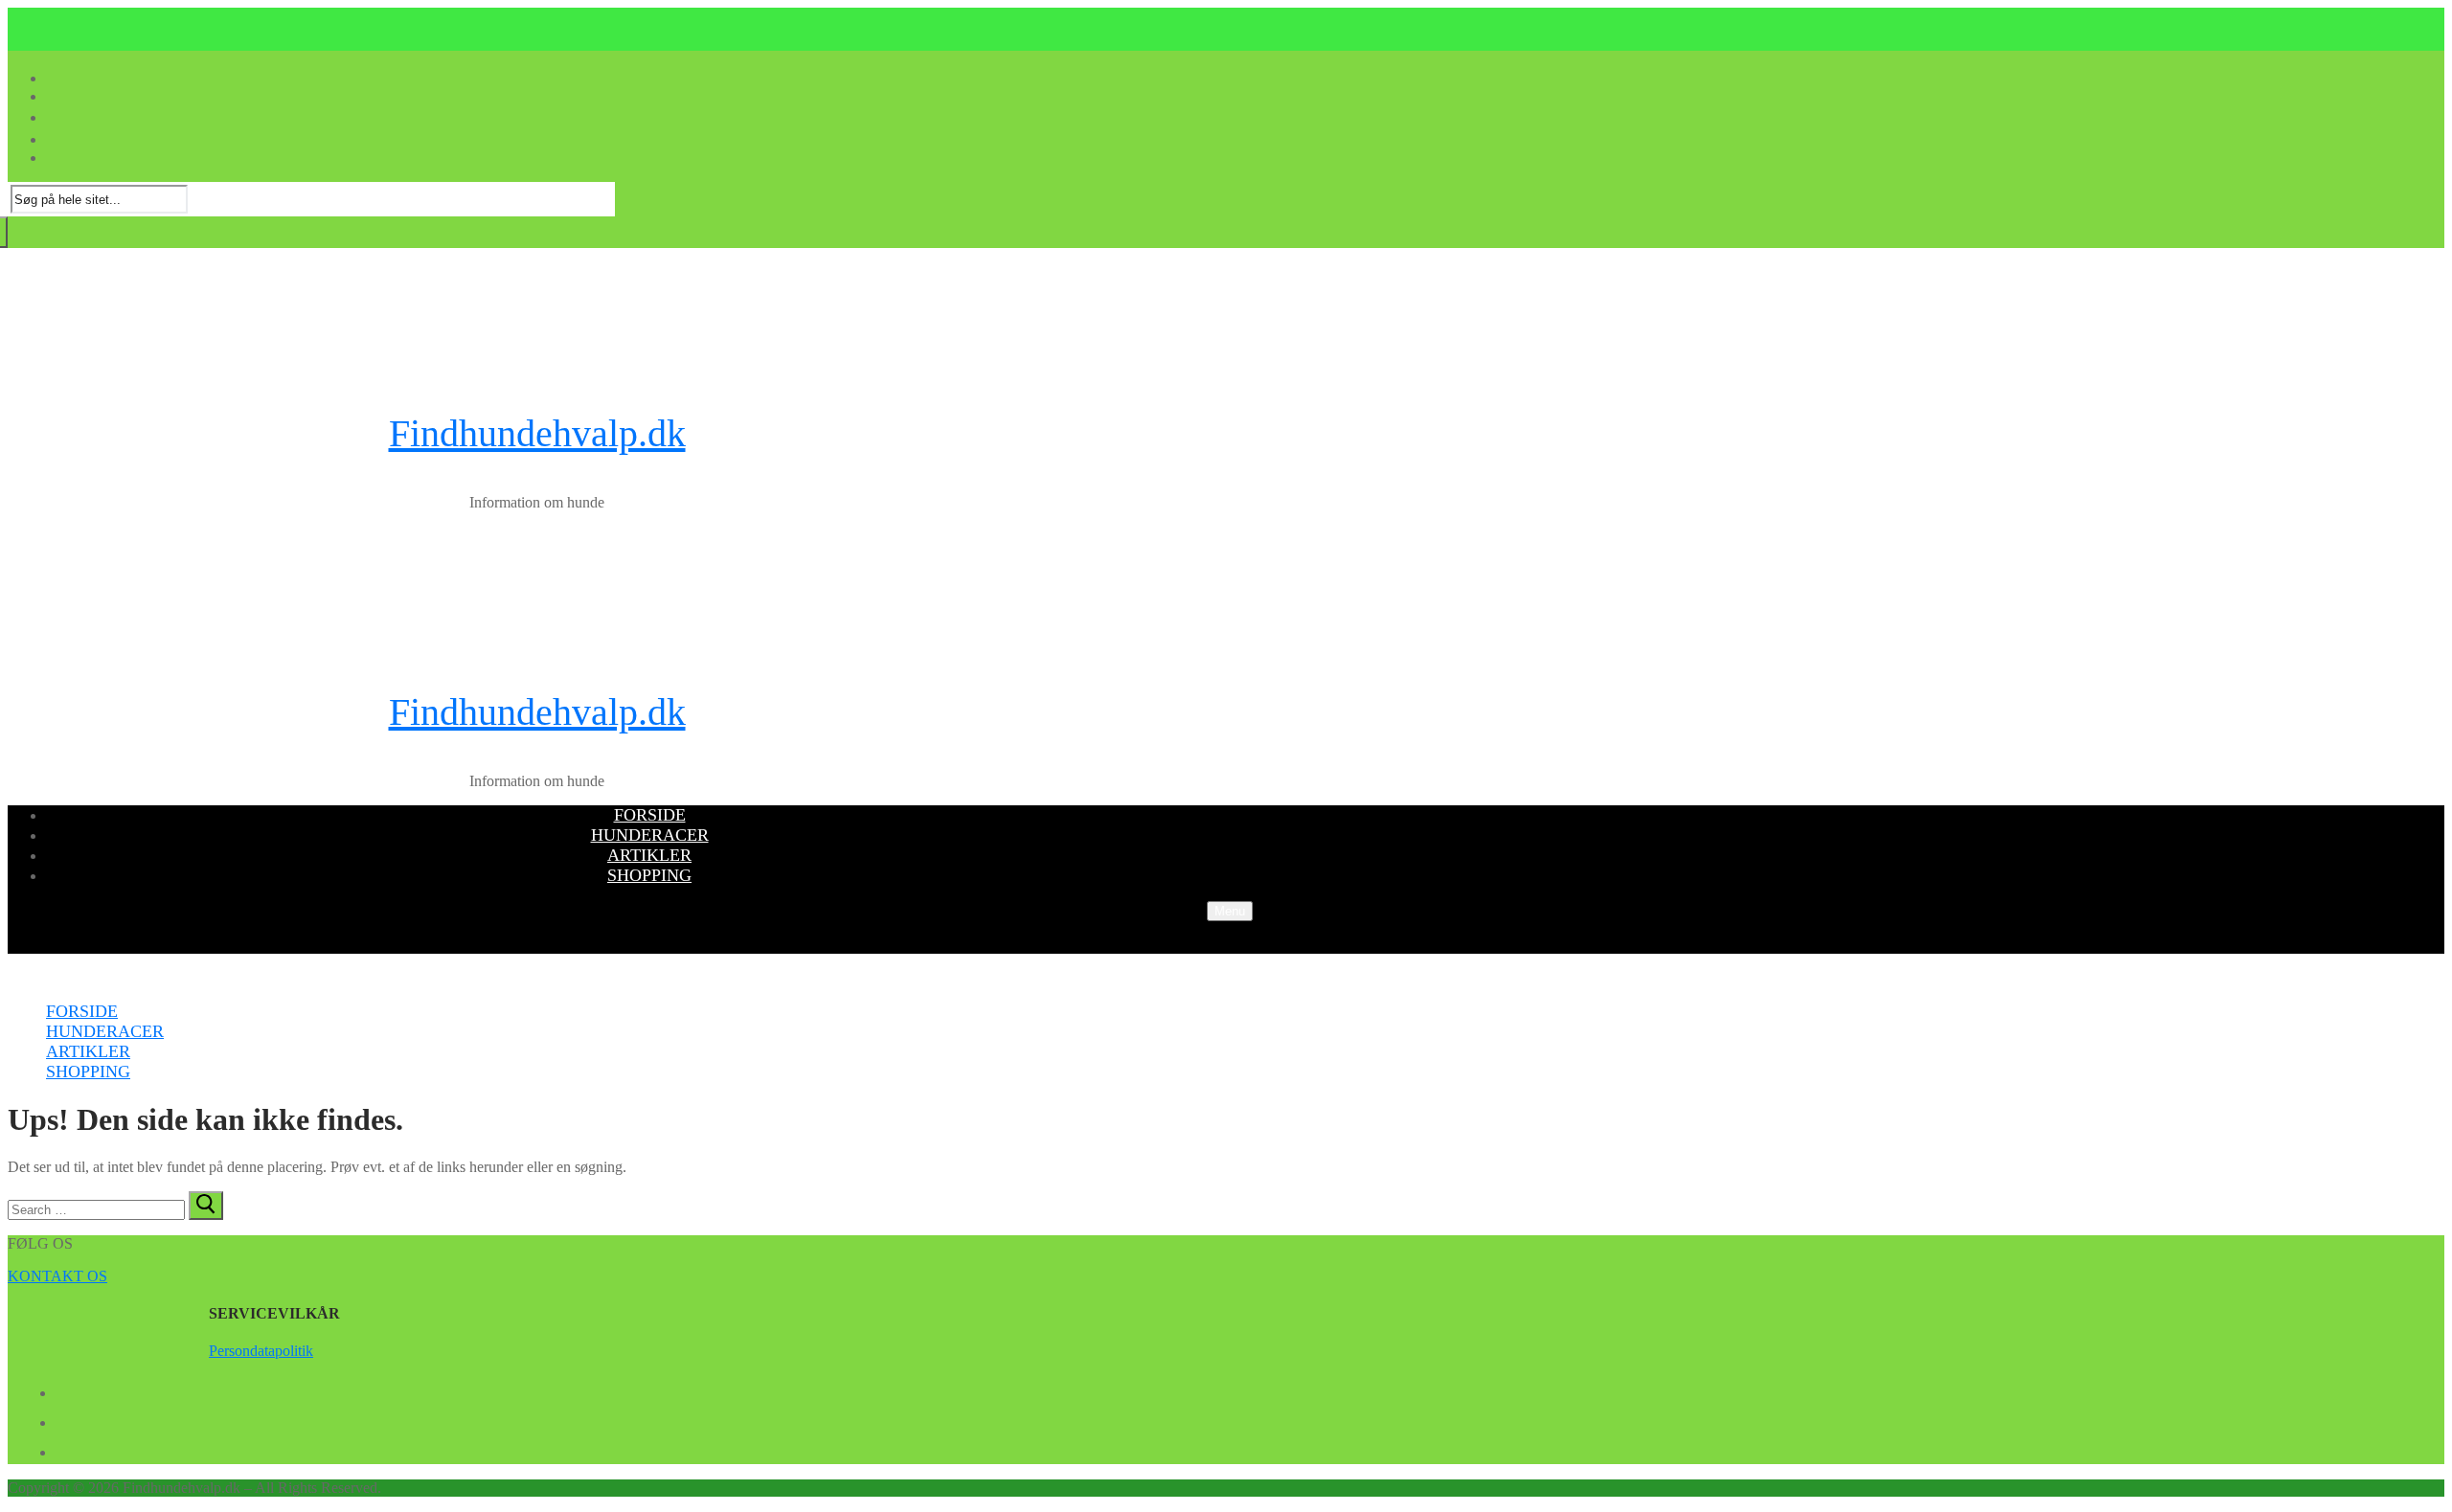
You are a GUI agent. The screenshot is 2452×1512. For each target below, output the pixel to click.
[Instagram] (63, 1449)
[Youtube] (63, 1419)
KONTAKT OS (57, 1276)
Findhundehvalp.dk (537, 433)
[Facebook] (63, 1389)
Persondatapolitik (261, 1351)
